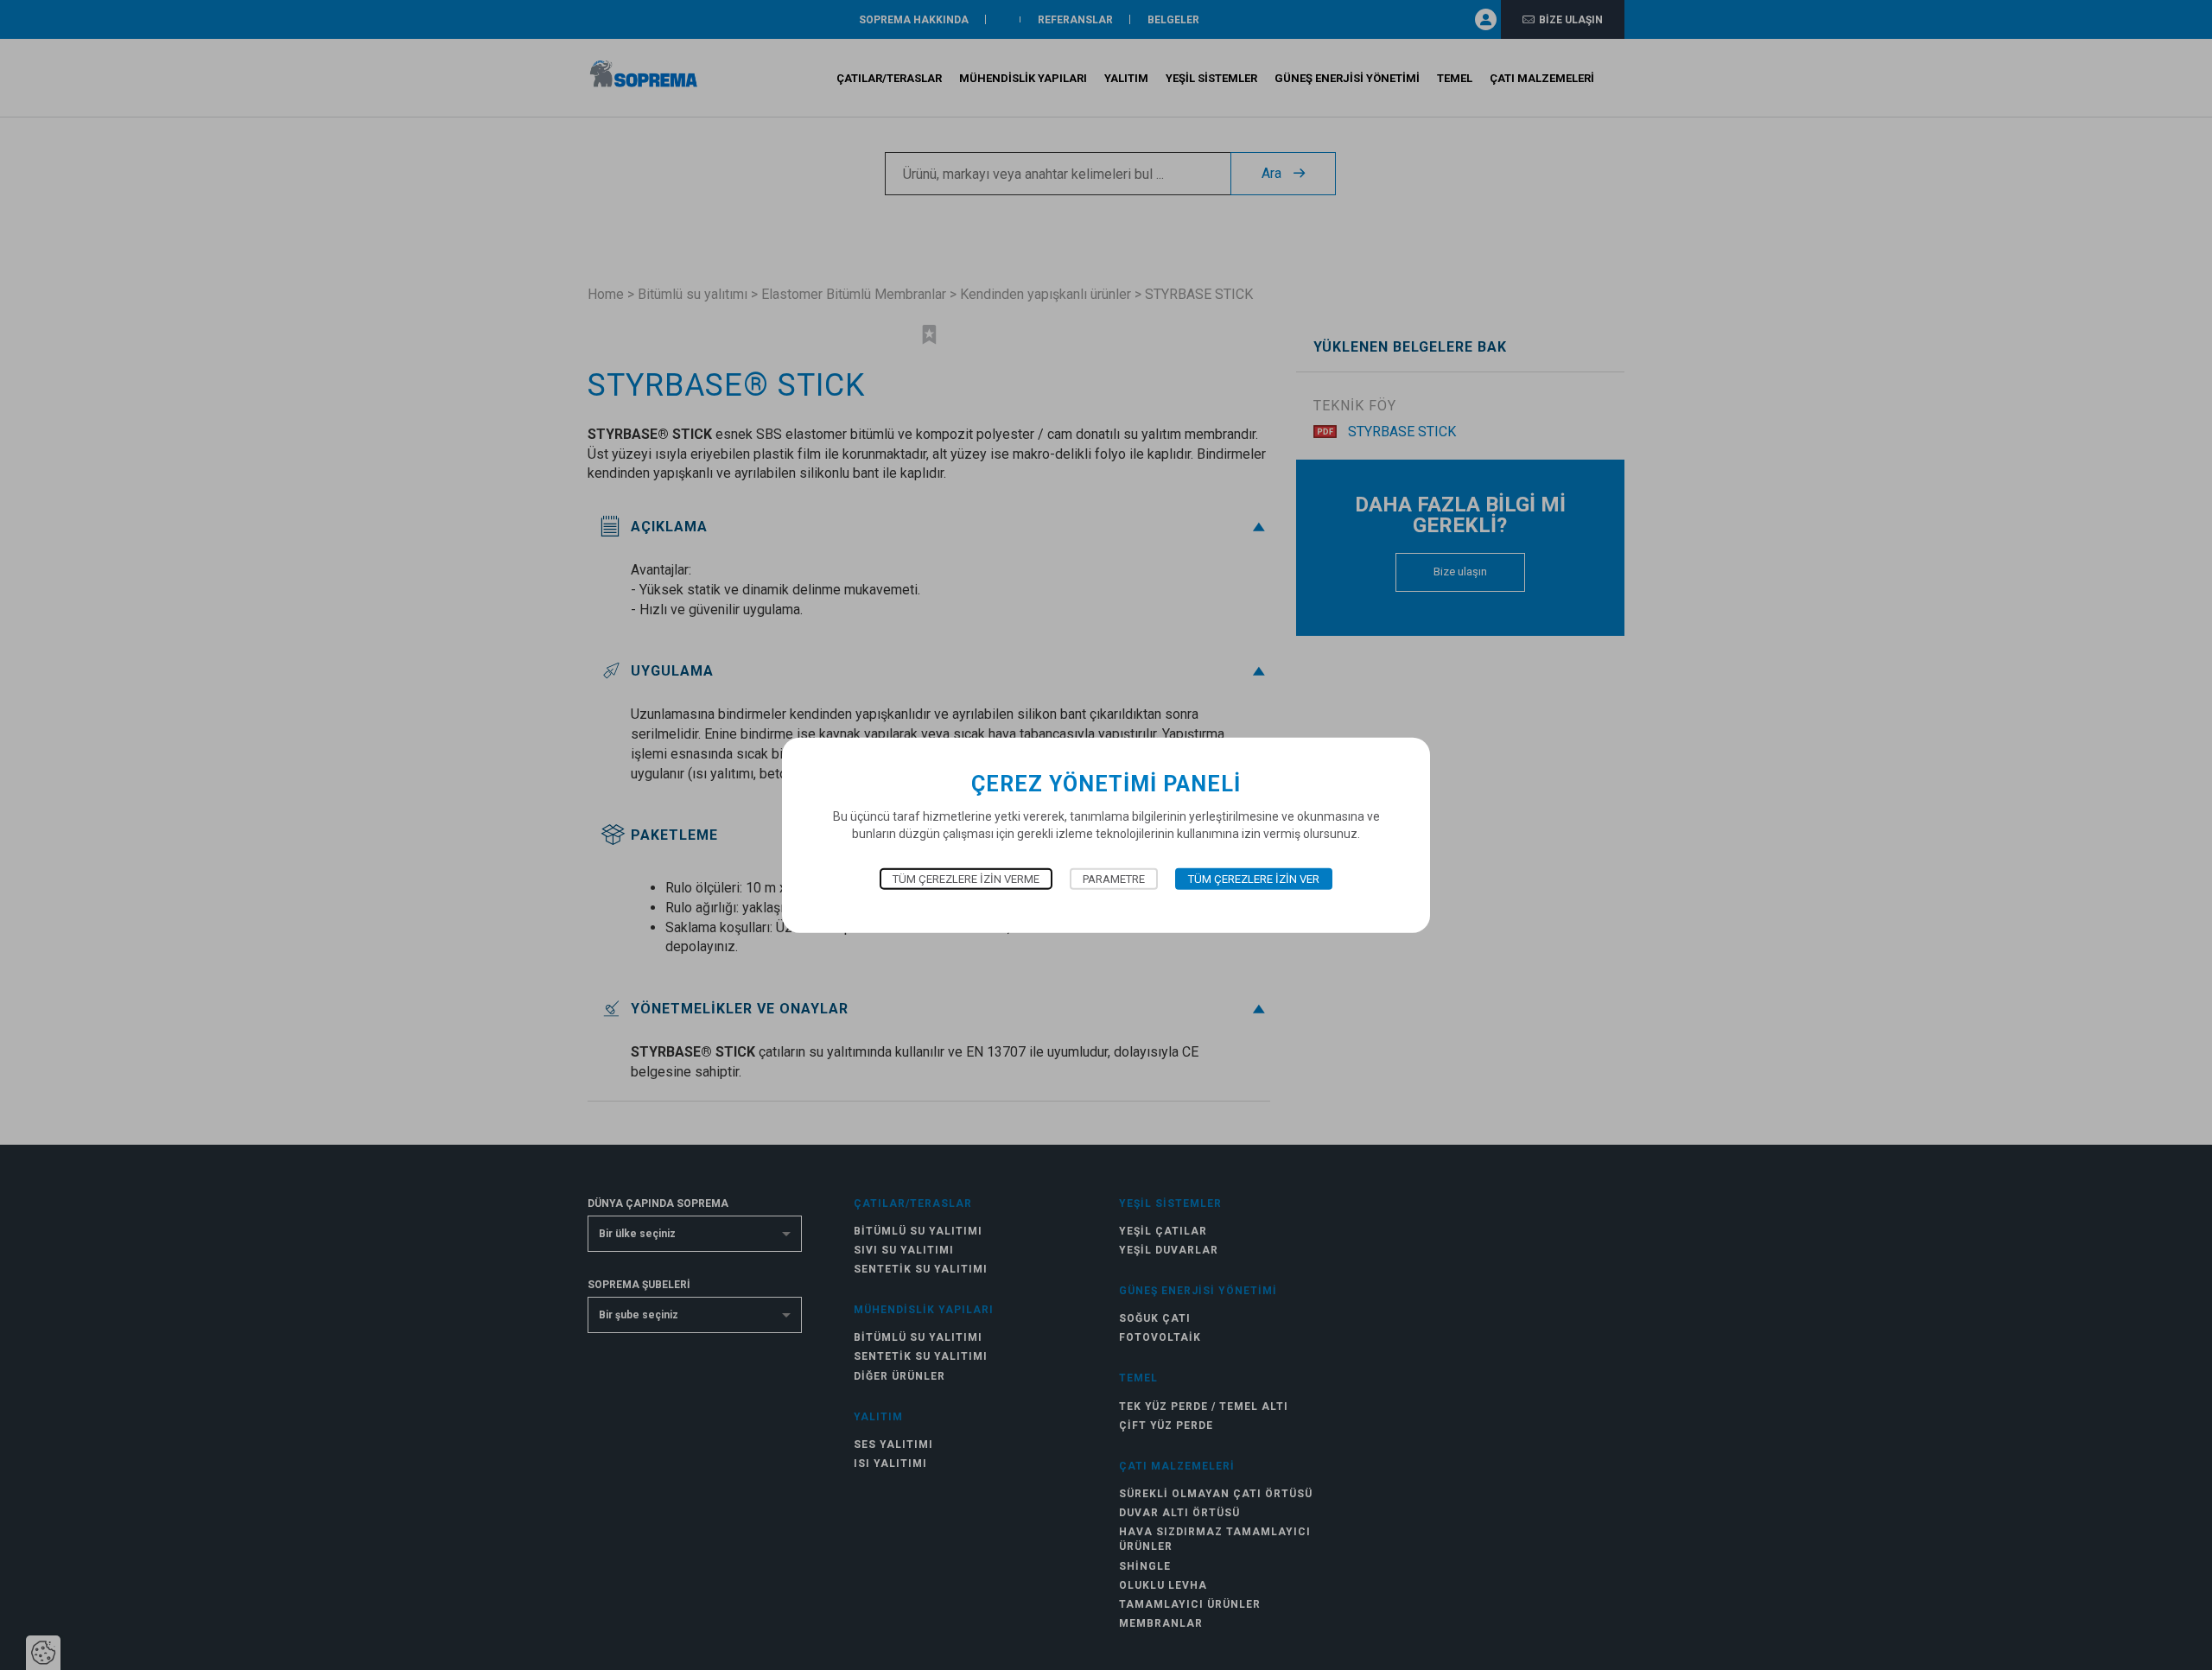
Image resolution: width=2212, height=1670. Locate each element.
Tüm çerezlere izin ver (1254, 879)
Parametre (1114, 879)
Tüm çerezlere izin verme (966, 879)
